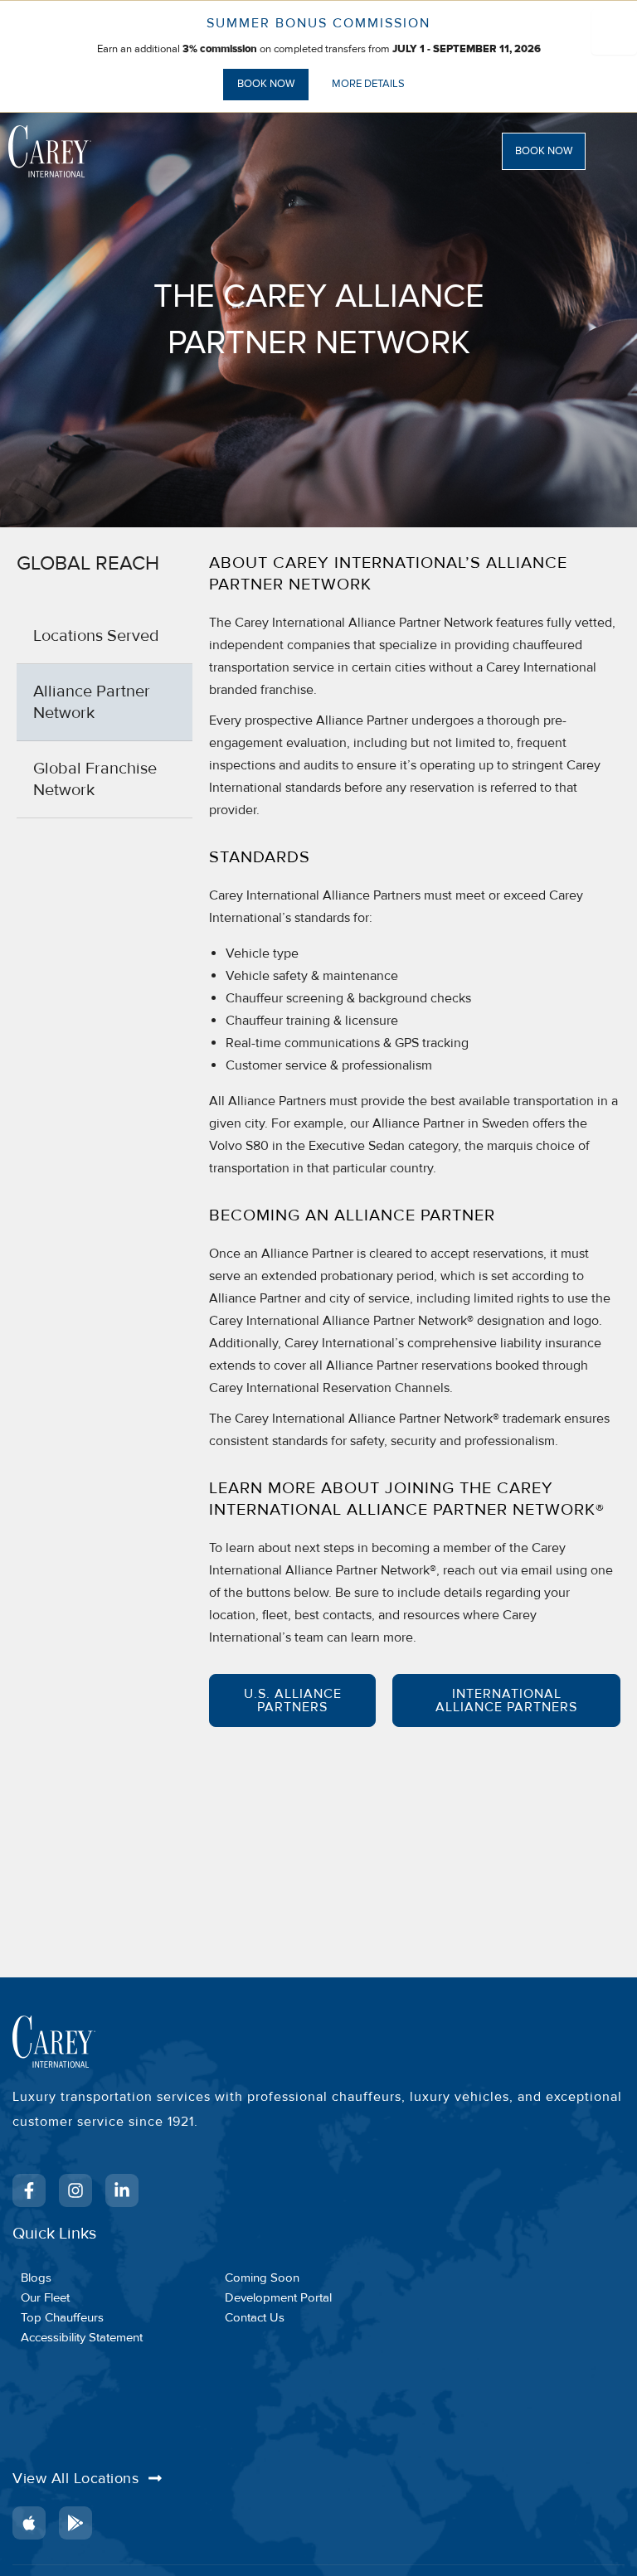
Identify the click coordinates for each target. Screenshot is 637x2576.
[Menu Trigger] (614, 32)
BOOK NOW (266, 84)
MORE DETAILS (368, 84)
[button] (564, 151)
